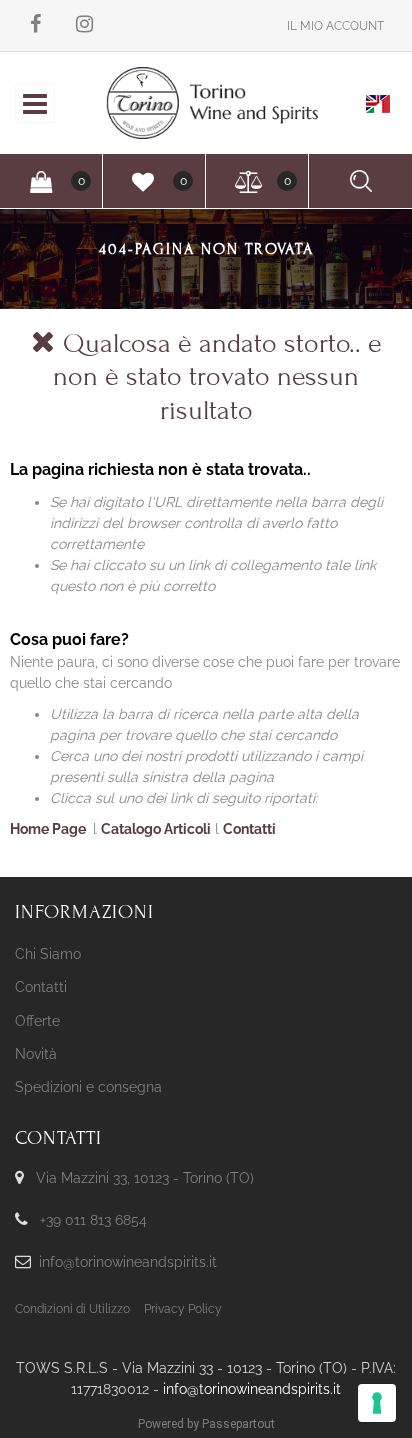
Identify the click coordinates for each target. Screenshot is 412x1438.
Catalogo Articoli (156, 829)
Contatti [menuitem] (41, 987)
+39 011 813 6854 (93, 1220)
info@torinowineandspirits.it (128, 1262)
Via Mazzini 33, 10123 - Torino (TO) (145, 1178)
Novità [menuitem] (36, 1054)
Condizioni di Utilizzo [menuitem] (72, 1309)
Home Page (49, 829)
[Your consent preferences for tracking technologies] (377, 1403)
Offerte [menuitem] (37, 1021)
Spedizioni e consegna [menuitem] (88, 1087)
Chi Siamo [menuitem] (48, 954)
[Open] (35, 109)
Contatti (249, 829)
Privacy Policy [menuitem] (183, 1309)
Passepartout (238, 1424)
